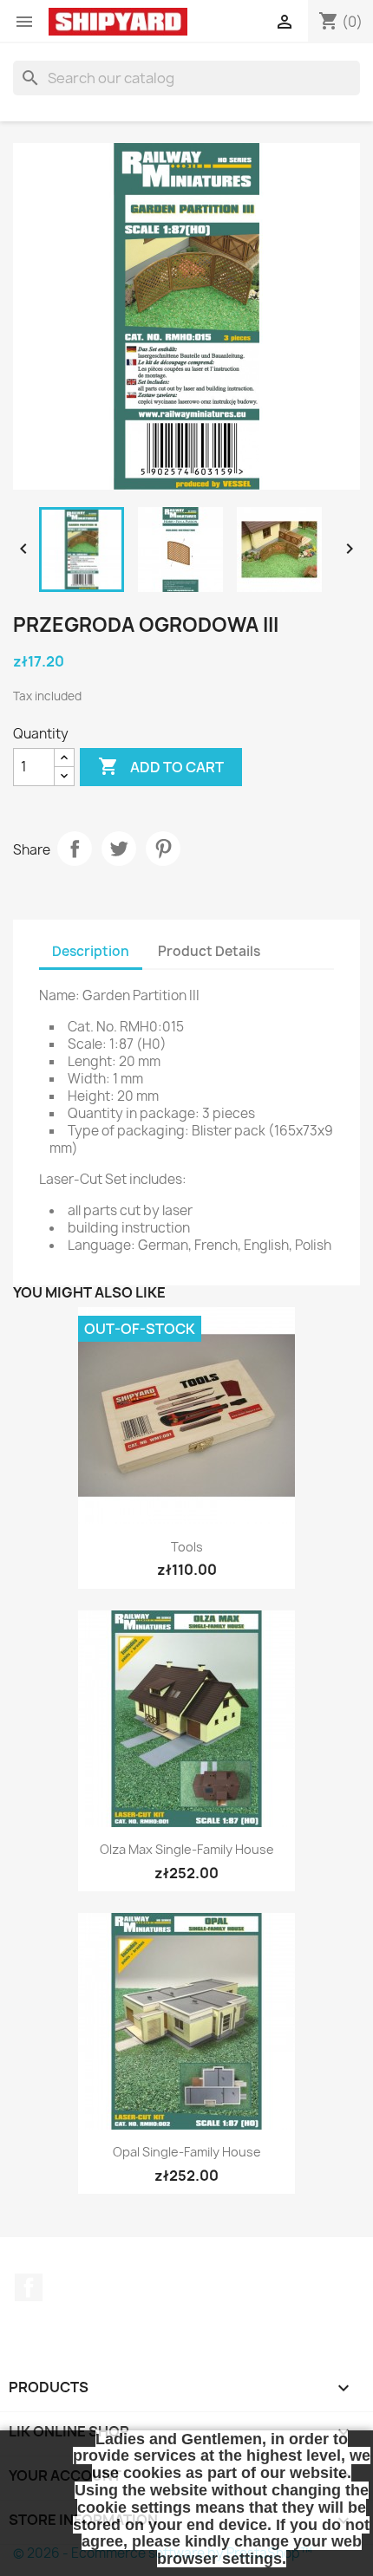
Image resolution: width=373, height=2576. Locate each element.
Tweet (119, 849)
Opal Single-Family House (187, 2152)
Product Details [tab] (209, 951)
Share (75, 849)
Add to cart (161, 766)
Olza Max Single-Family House (187, 1849)
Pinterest (163, 849)
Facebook (29, 2287)
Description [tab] (91, 951)
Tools (187, 1547)
